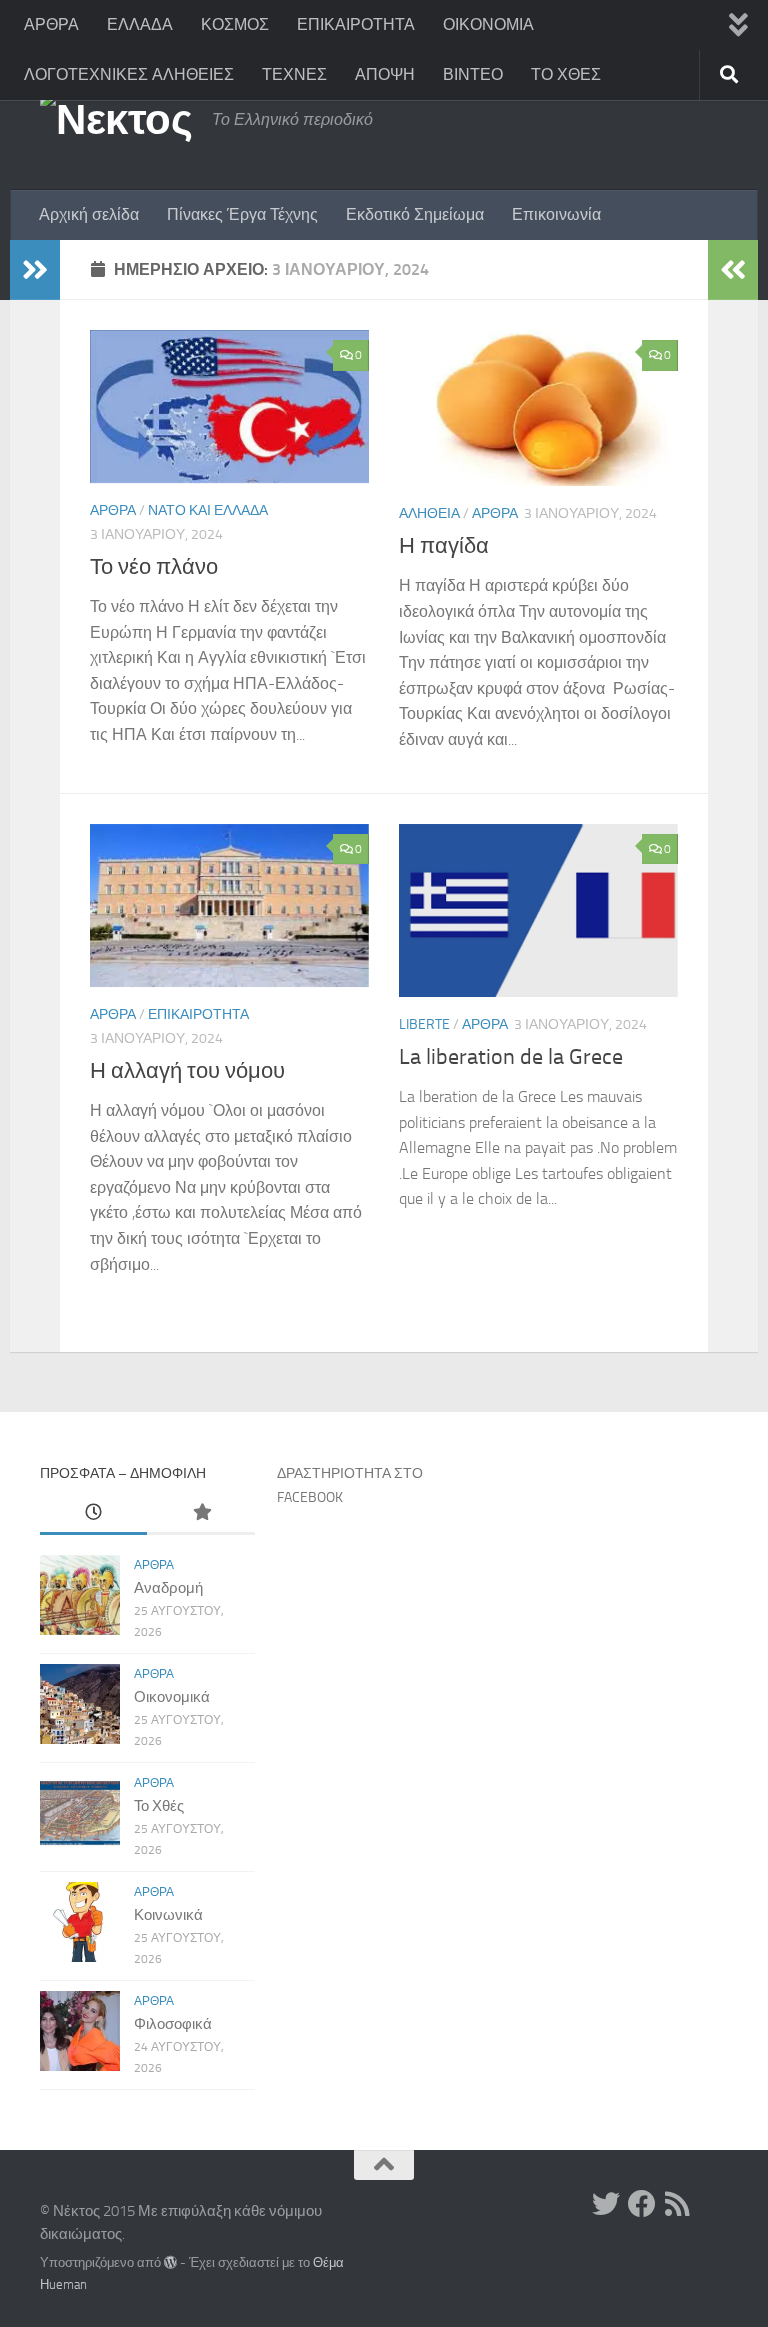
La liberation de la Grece (511, 1057)
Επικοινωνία (556, 214)
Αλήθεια (429, 513)
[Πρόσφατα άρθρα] (93, 1513)
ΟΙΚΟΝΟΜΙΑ (488, 24)
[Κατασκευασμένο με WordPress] (170, 2262)
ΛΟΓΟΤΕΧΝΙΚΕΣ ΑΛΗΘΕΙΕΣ (129, 74)
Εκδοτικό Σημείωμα (415, 214)
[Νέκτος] (642, 2204)
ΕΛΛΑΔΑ (140, 24)
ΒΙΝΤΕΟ (473, 74)
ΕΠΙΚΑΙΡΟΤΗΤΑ (356, 24)
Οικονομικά (172, 1697)
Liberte (424, 1024)
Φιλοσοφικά (173, 2024)
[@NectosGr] (606, 2204)
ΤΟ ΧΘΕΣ (566, 74)
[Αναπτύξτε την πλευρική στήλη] (35, 270)
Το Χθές (159, 1806)
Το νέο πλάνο (154, 567)
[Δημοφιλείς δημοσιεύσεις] (200, 1513)
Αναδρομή (168, 1588)
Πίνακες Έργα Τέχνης (242, 214)
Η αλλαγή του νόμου (187, 1071)
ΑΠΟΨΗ (385, 74)
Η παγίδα (444, 546)
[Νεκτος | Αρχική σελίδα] (116, 120)
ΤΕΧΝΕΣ (294, 74)
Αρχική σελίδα (89, 214)
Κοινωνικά (168, 1915)
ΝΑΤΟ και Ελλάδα (208, 510)
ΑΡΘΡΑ (51, 24)
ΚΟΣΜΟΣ (235, 24)
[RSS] (678, 2204)
